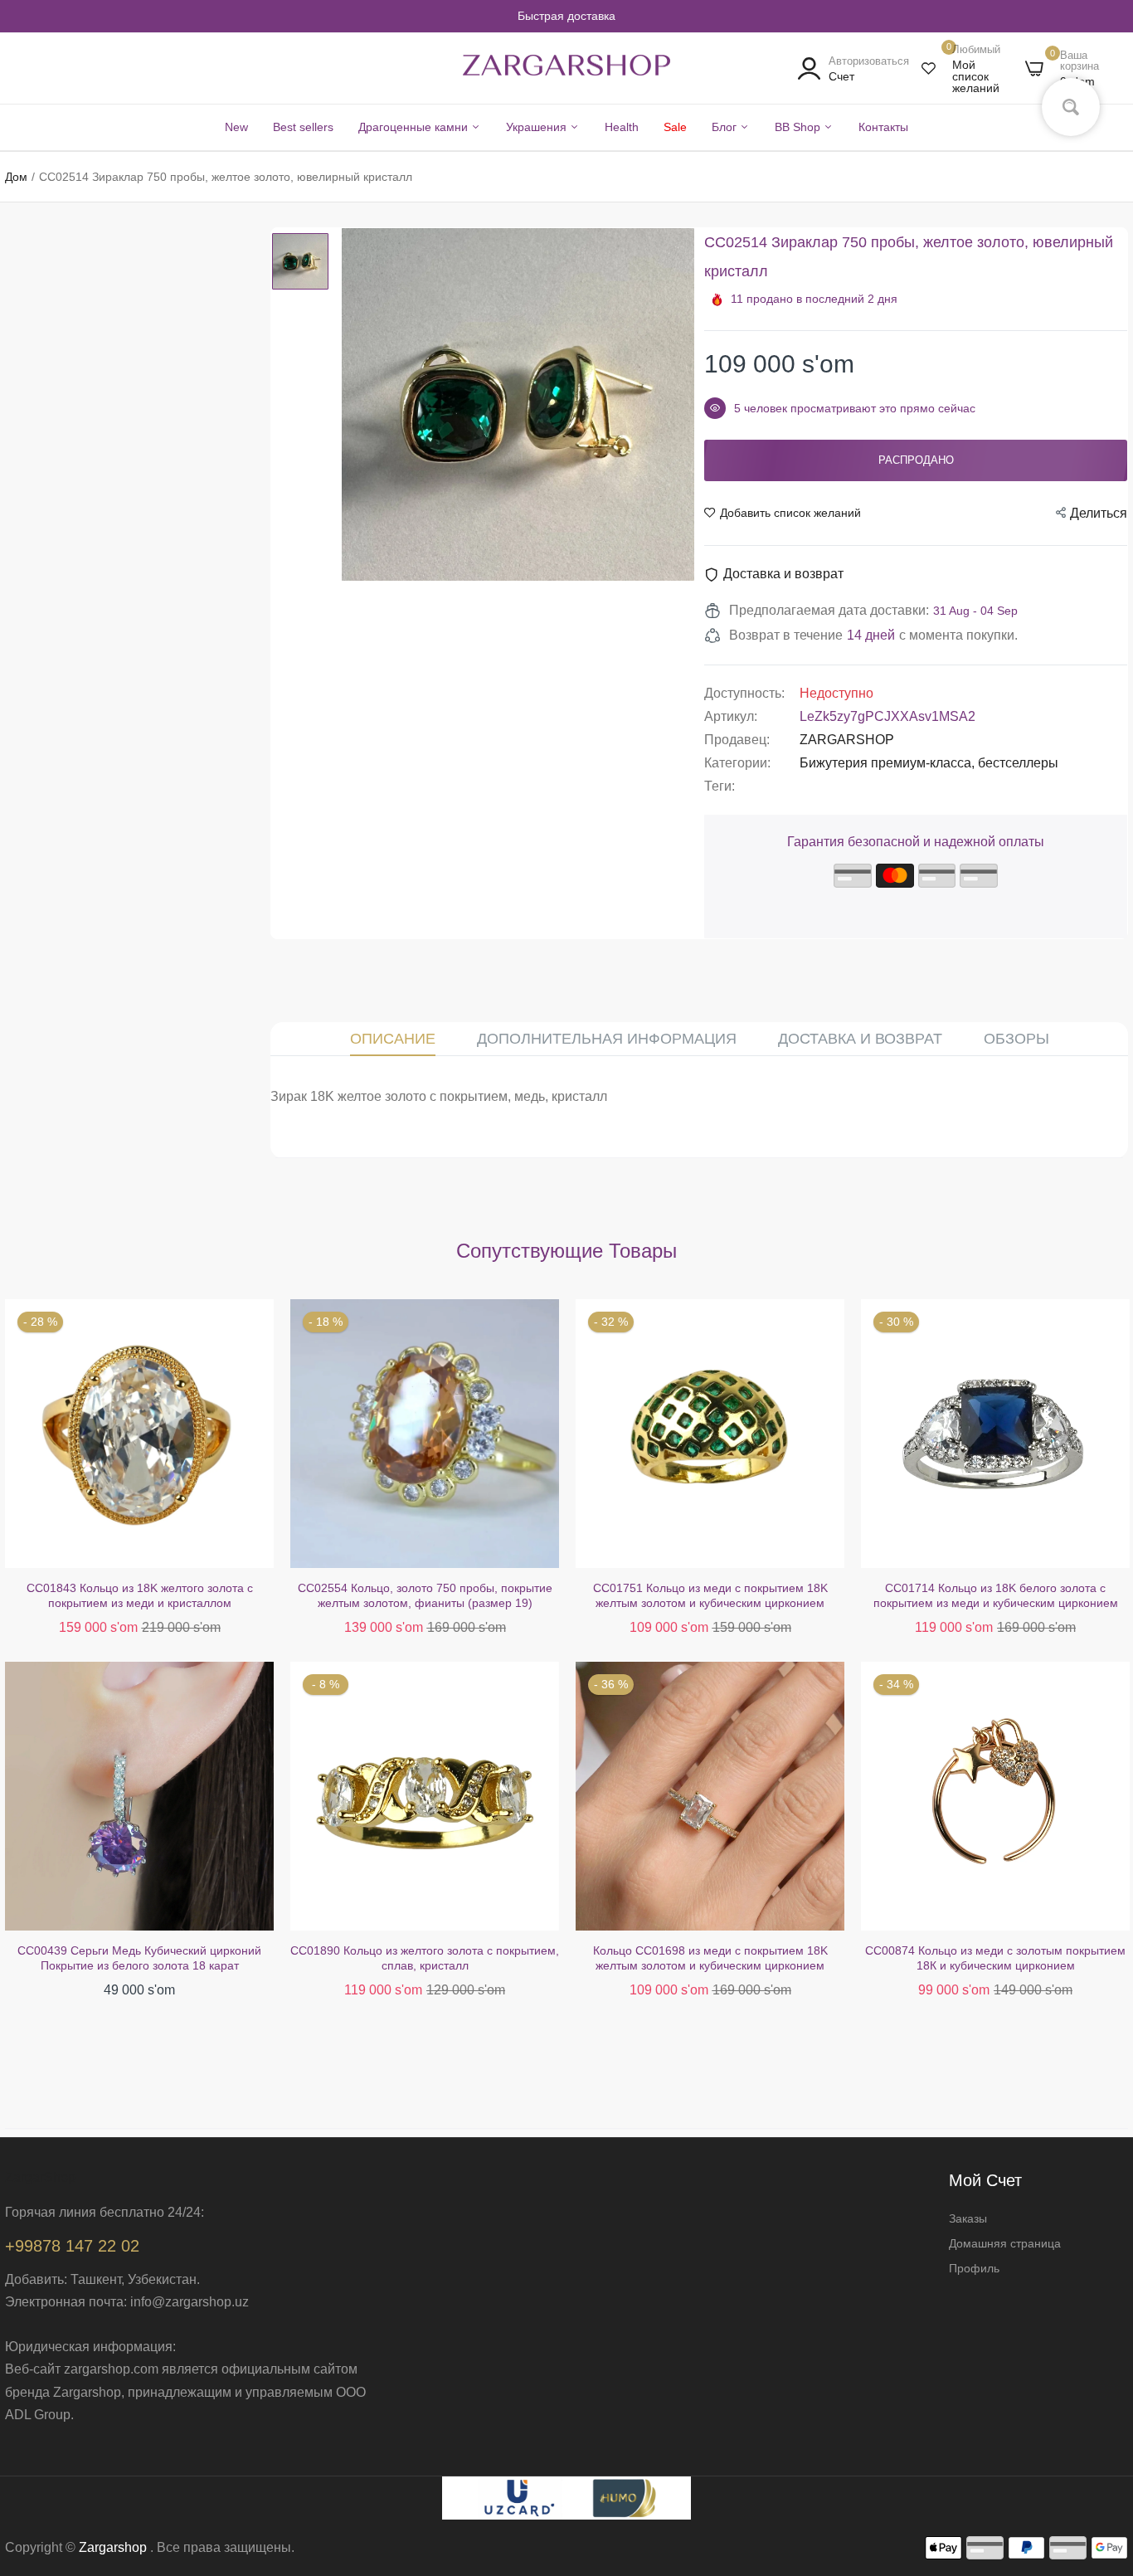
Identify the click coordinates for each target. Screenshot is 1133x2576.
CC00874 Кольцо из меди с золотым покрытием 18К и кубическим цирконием (710, 1958)
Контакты (883, 127)
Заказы (968, 2218)
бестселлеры (1018, 763)
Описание (393, 1039)
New (236, 127)
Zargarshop (113, 2547)
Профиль (974, 2268)
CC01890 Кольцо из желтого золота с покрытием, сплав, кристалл (139, 1958)
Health (622, 127)
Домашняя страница (1005, 2243)
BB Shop (799, 127)
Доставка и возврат (860, 1039)
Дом (16, 177)
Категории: (737, 763)
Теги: (720, 786)
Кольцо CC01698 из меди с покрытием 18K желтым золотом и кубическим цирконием (425, 1958)
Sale (675, 127)
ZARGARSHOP (847, 740)
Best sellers (303, 127)
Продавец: (737, 740)
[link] (1100, 2456)
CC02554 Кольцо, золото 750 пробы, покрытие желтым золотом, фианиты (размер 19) (140, 1595)
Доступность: (744, 693)
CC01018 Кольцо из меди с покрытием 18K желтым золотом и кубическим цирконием (996, 1958)
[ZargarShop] (566, 69)
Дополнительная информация (607, 1039)
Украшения (538, 127)
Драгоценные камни (415, 127)
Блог (726, 127)
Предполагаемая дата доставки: (829, 610)
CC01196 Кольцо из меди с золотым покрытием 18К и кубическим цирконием (996, 1595)
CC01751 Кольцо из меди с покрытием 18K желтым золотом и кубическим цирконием (425, 1595)
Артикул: (731, 716)
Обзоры (1016, 1039)
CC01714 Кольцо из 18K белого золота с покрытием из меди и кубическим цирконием (710, 1595)
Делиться (1099, 513)
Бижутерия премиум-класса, (889, 763)
